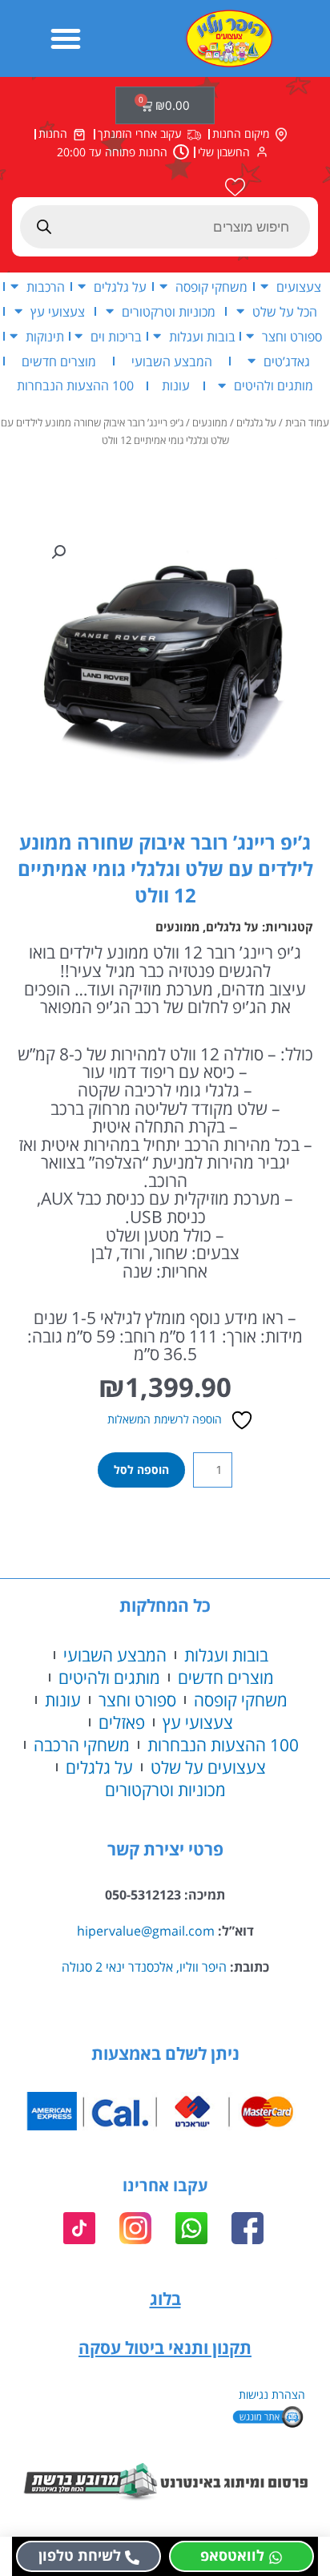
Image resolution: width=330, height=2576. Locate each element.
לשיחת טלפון (80, 2555)
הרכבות (46, 287)
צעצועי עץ (58, 311)
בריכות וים (116, 336)
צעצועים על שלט (208, 1767)
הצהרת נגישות (272, 2394)
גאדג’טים (287, 361)
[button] (66, 38)
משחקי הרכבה (82, 1745)
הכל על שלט (285, 311)
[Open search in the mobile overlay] (165, 227)
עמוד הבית (307, 423)
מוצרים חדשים (59, 361)
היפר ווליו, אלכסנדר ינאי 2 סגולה (144, 1966)
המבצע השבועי (172, 361)
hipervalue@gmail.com (146, 1930)
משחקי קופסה (211, 287)
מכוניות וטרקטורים (169, 311)
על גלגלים (120, 287)
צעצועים (299, 287)
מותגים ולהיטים (274, 385)
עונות (176, 385)
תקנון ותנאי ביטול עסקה (165, 2348)
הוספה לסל (141, 1470)
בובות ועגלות (202, 336)
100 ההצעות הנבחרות (75, 385)
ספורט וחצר (292, 336)
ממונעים (210, 423)
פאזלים (122, 1722)
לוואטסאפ (232, 2555)
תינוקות (45, 336)
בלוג (165, 2299)
